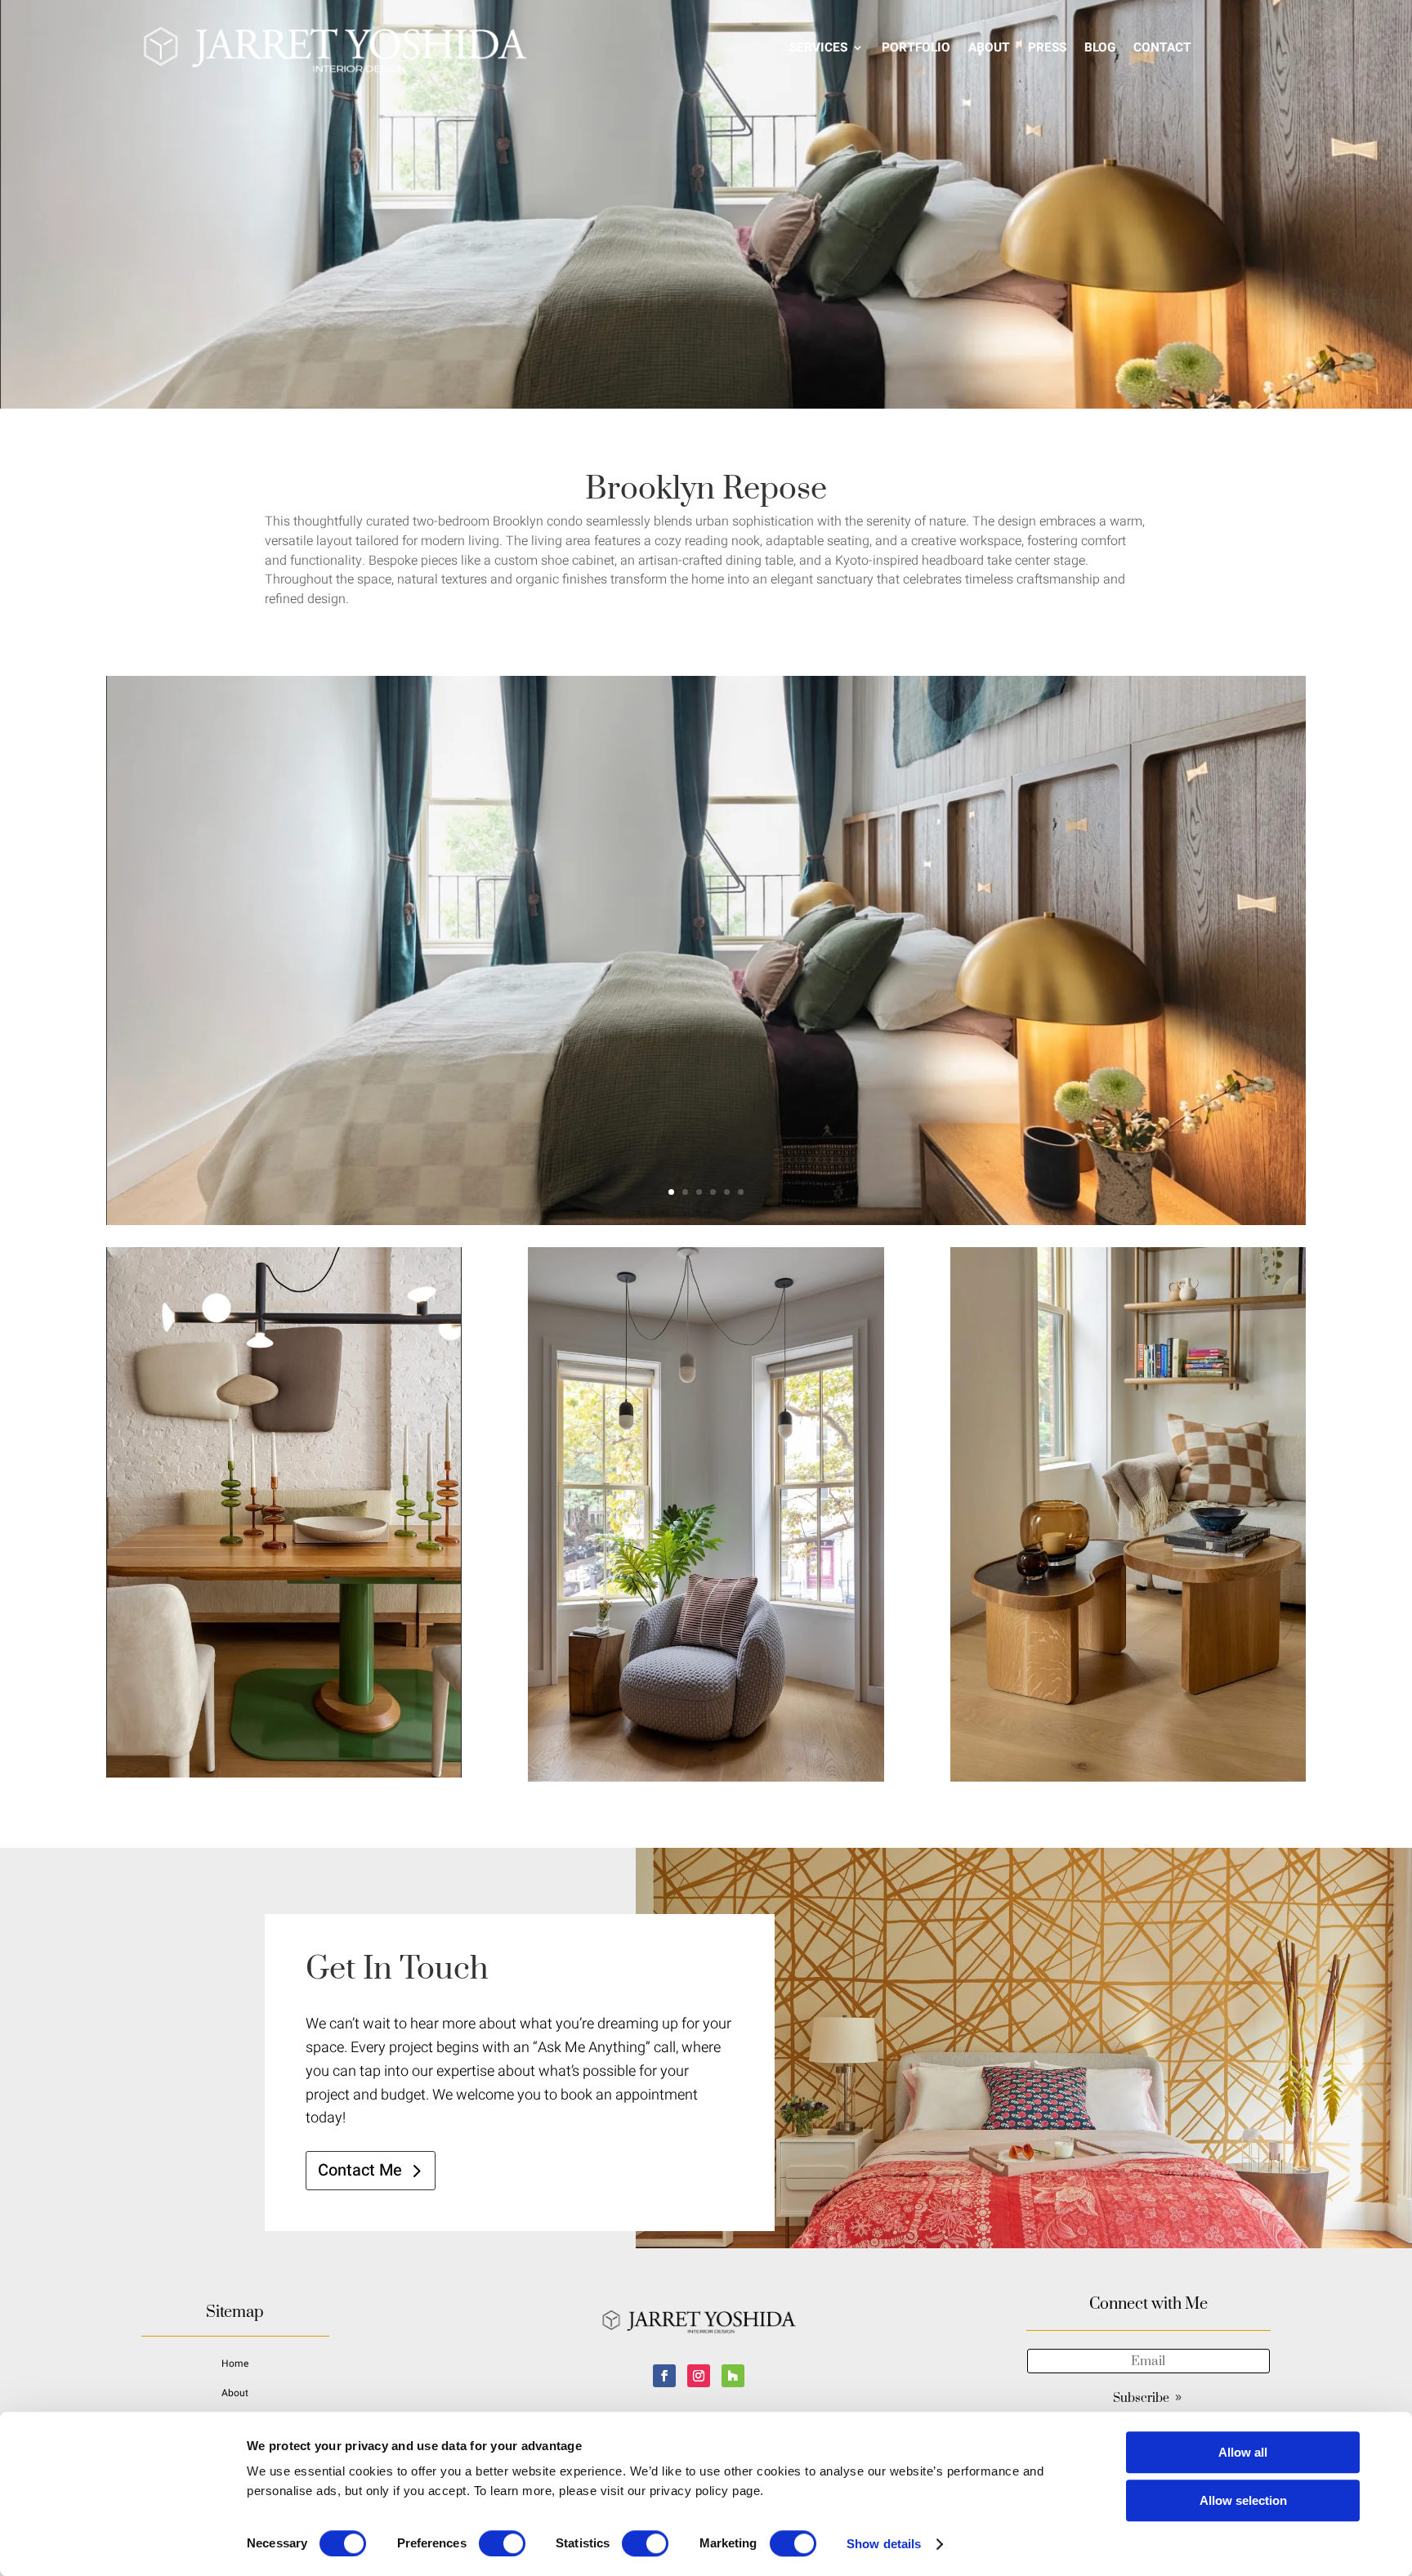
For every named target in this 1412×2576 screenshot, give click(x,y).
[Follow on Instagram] (699, 2376)
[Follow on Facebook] (664, 2376)
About (989, 47)
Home (235, 2364)
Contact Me (360, 2170)
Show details (884, 2544)
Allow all (1243, 2452)
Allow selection (1243, 2500)
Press (1047, 47)
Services (818, 47)
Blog (1100, 47)
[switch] (502, 2543)
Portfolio (916, 47)
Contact (1162, 47)
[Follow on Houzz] (733, 2376)
